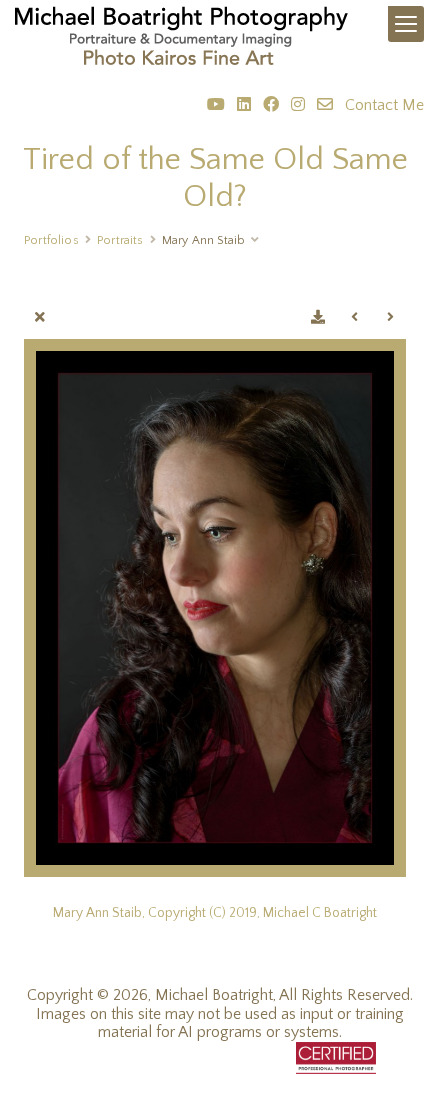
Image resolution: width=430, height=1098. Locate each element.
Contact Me (384, 105)
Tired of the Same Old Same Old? (215, 178)
